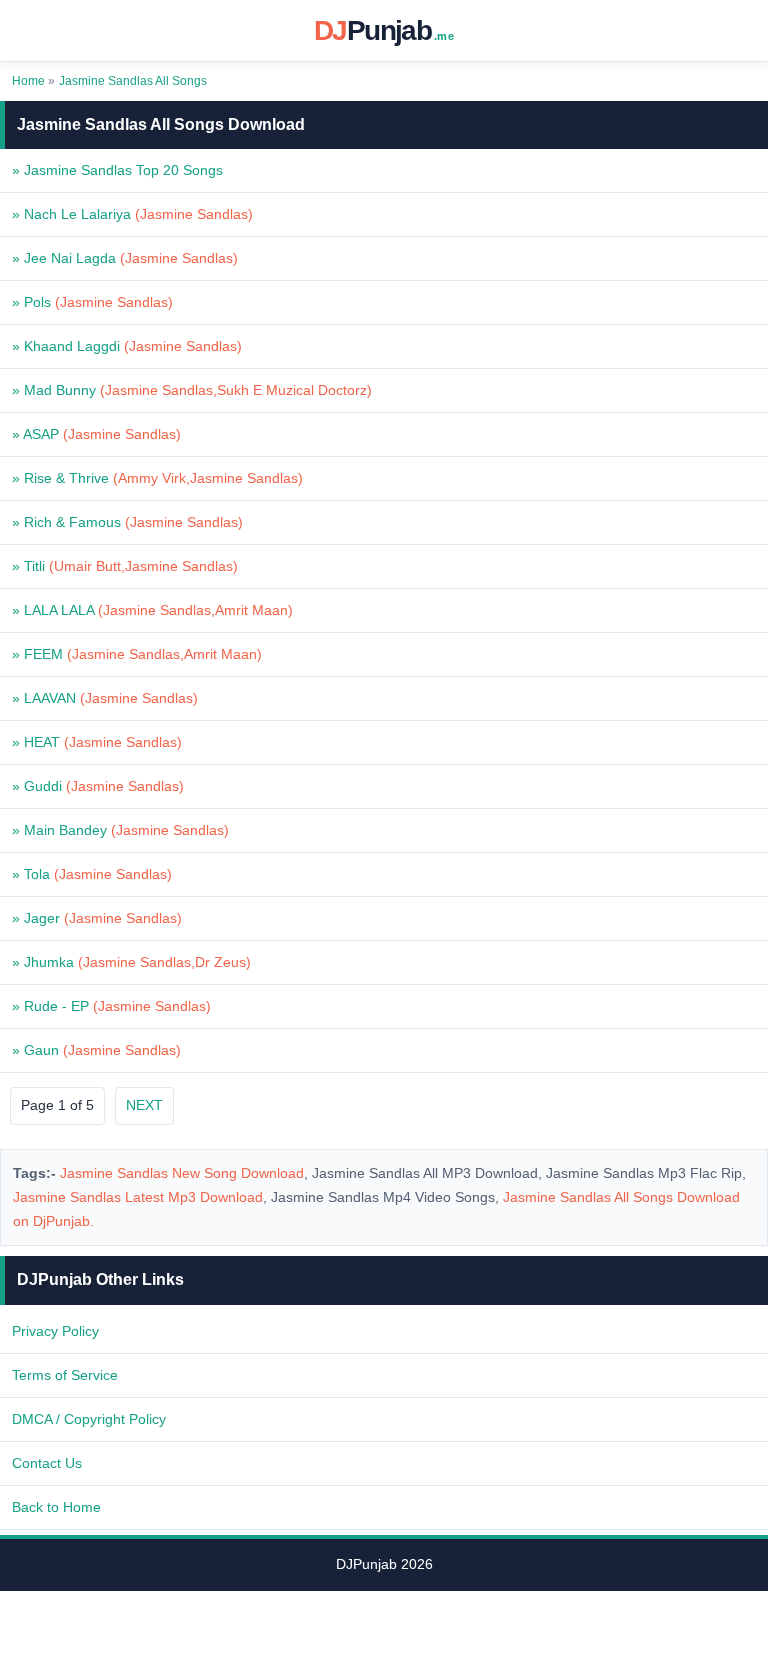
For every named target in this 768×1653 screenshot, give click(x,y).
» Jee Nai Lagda (125, 258)
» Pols (92, 302)
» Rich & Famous (127, 522)
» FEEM (137, 654)
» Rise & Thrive (157, 478)
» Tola (92, 874)
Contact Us (47, 1463)
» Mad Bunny (192, 390)
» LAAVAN (105, 698)
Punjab (384, 30)
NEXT (144, 1105)
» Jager (97, 918)
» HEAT (97, 742)
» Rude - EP (111, 1006)
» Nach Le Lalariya (132, 214)
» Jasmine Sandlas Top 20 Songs (117, 170)
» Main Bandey (120, 830)
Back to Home (56, 1507)
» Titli (125, 566)
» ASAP (96, 434)
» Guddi (98, 786)
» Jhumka (131, 962)
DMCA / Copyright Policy (89, 1419)
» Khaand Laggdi (127, 346)
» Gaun (96, 1050)
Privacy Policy (55, 1331)
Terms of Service (65, 1375)
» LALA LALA (152, 610)
